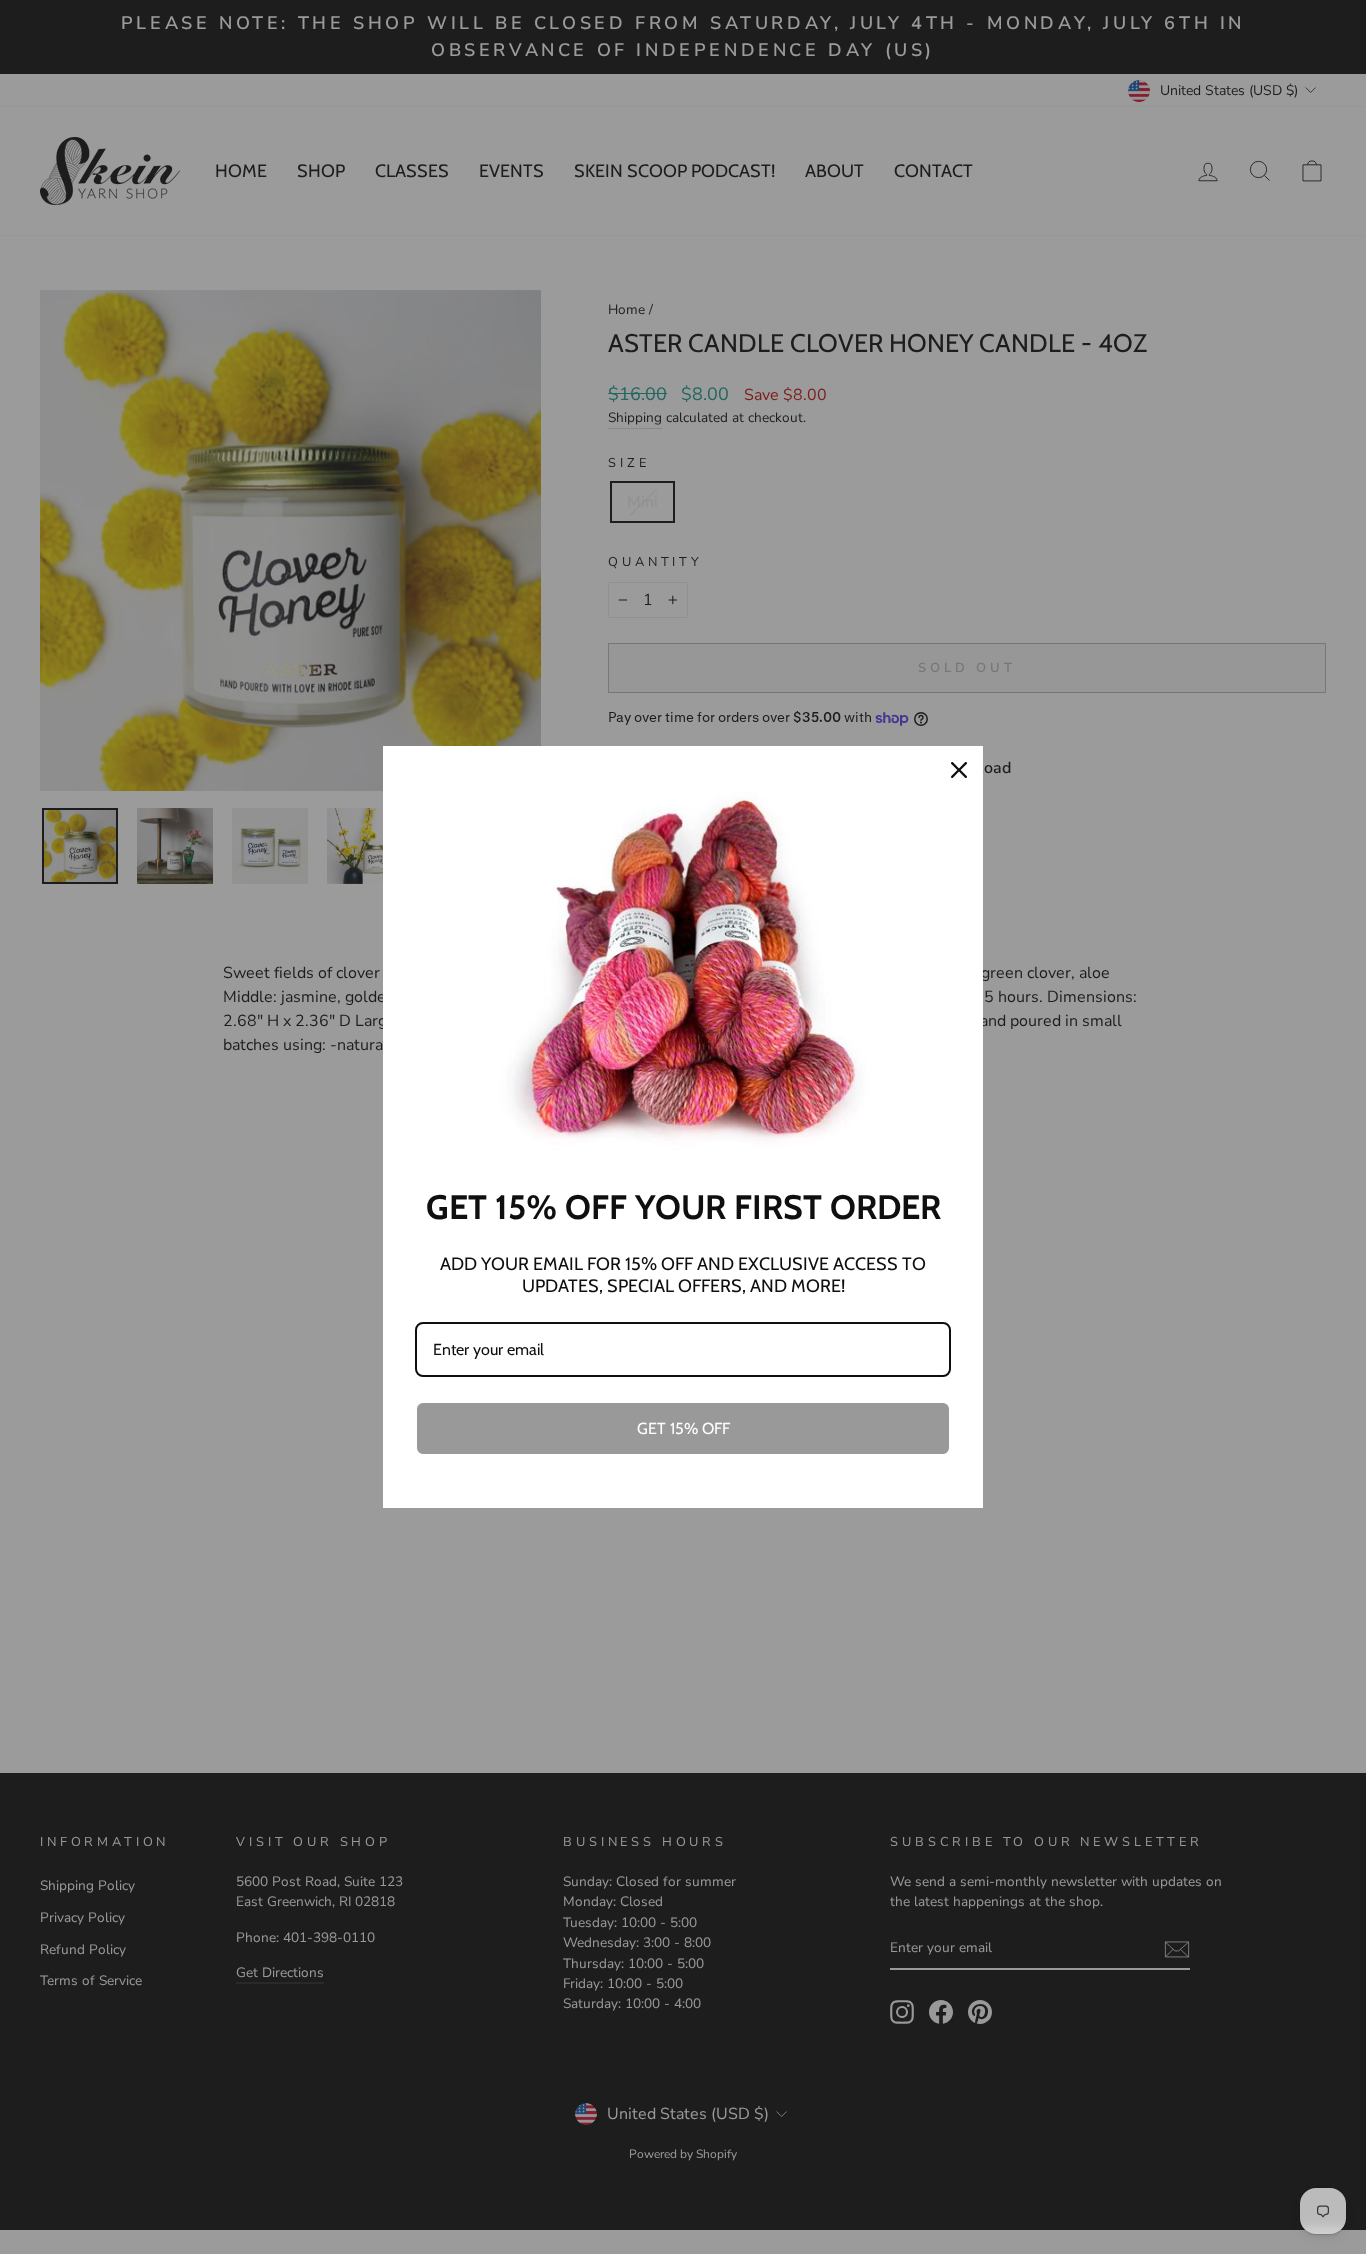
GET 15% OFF (683, 1428)
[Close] (959, 770)
